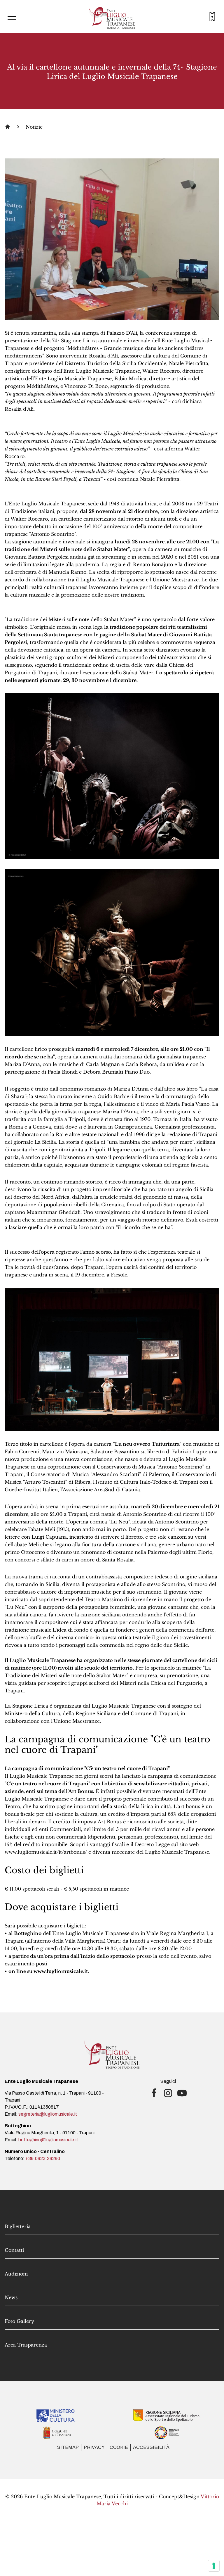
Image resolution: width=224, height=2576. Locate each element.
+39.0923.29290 (43, 2158)
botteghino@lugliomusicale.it (48, 2140)
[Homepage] (8, 127)
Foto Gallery (19, 2321)
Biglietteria (18, 2226)
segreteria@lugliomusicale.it (48, 2114)
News (11, 2297)
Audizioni (16, 2274)
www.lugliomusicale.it (61, 1971)
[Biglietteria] (212, 17)
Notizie (34, 127)
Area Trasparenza (26, 2345)
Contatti (14, 2250)
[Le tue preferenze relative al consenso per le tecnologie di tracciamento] (214, 2566)
